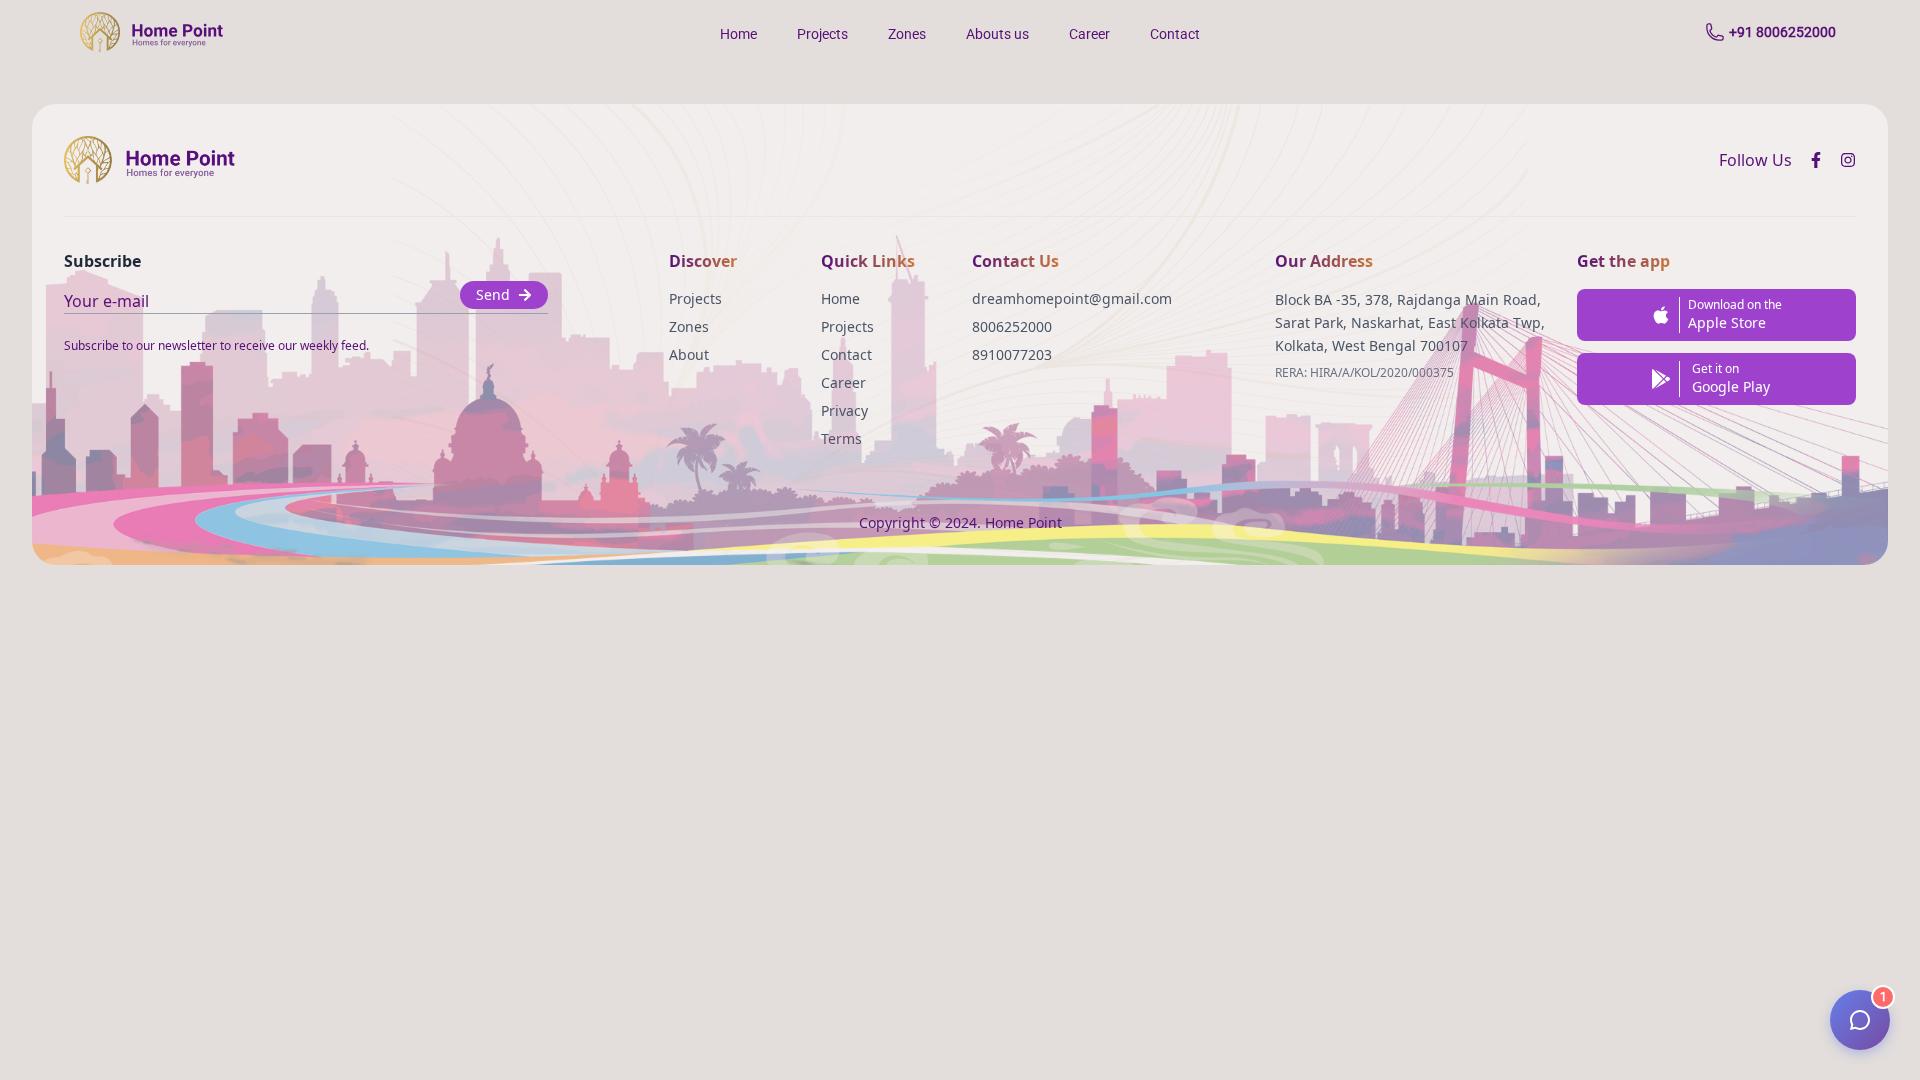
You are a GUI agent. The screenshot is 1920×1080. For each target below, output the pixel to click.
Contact (1175, 34)
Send (493, 294)
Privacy (844, 410)
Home (738, 34)
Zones (907, 34)
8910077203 (1012, 354)
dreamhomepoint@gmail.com (1072, 298)
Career (1089, 34)
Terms (841, 438)
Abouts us (997, 34)
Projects (822, 34)
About (689, 354)
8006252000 (1012, 326)
